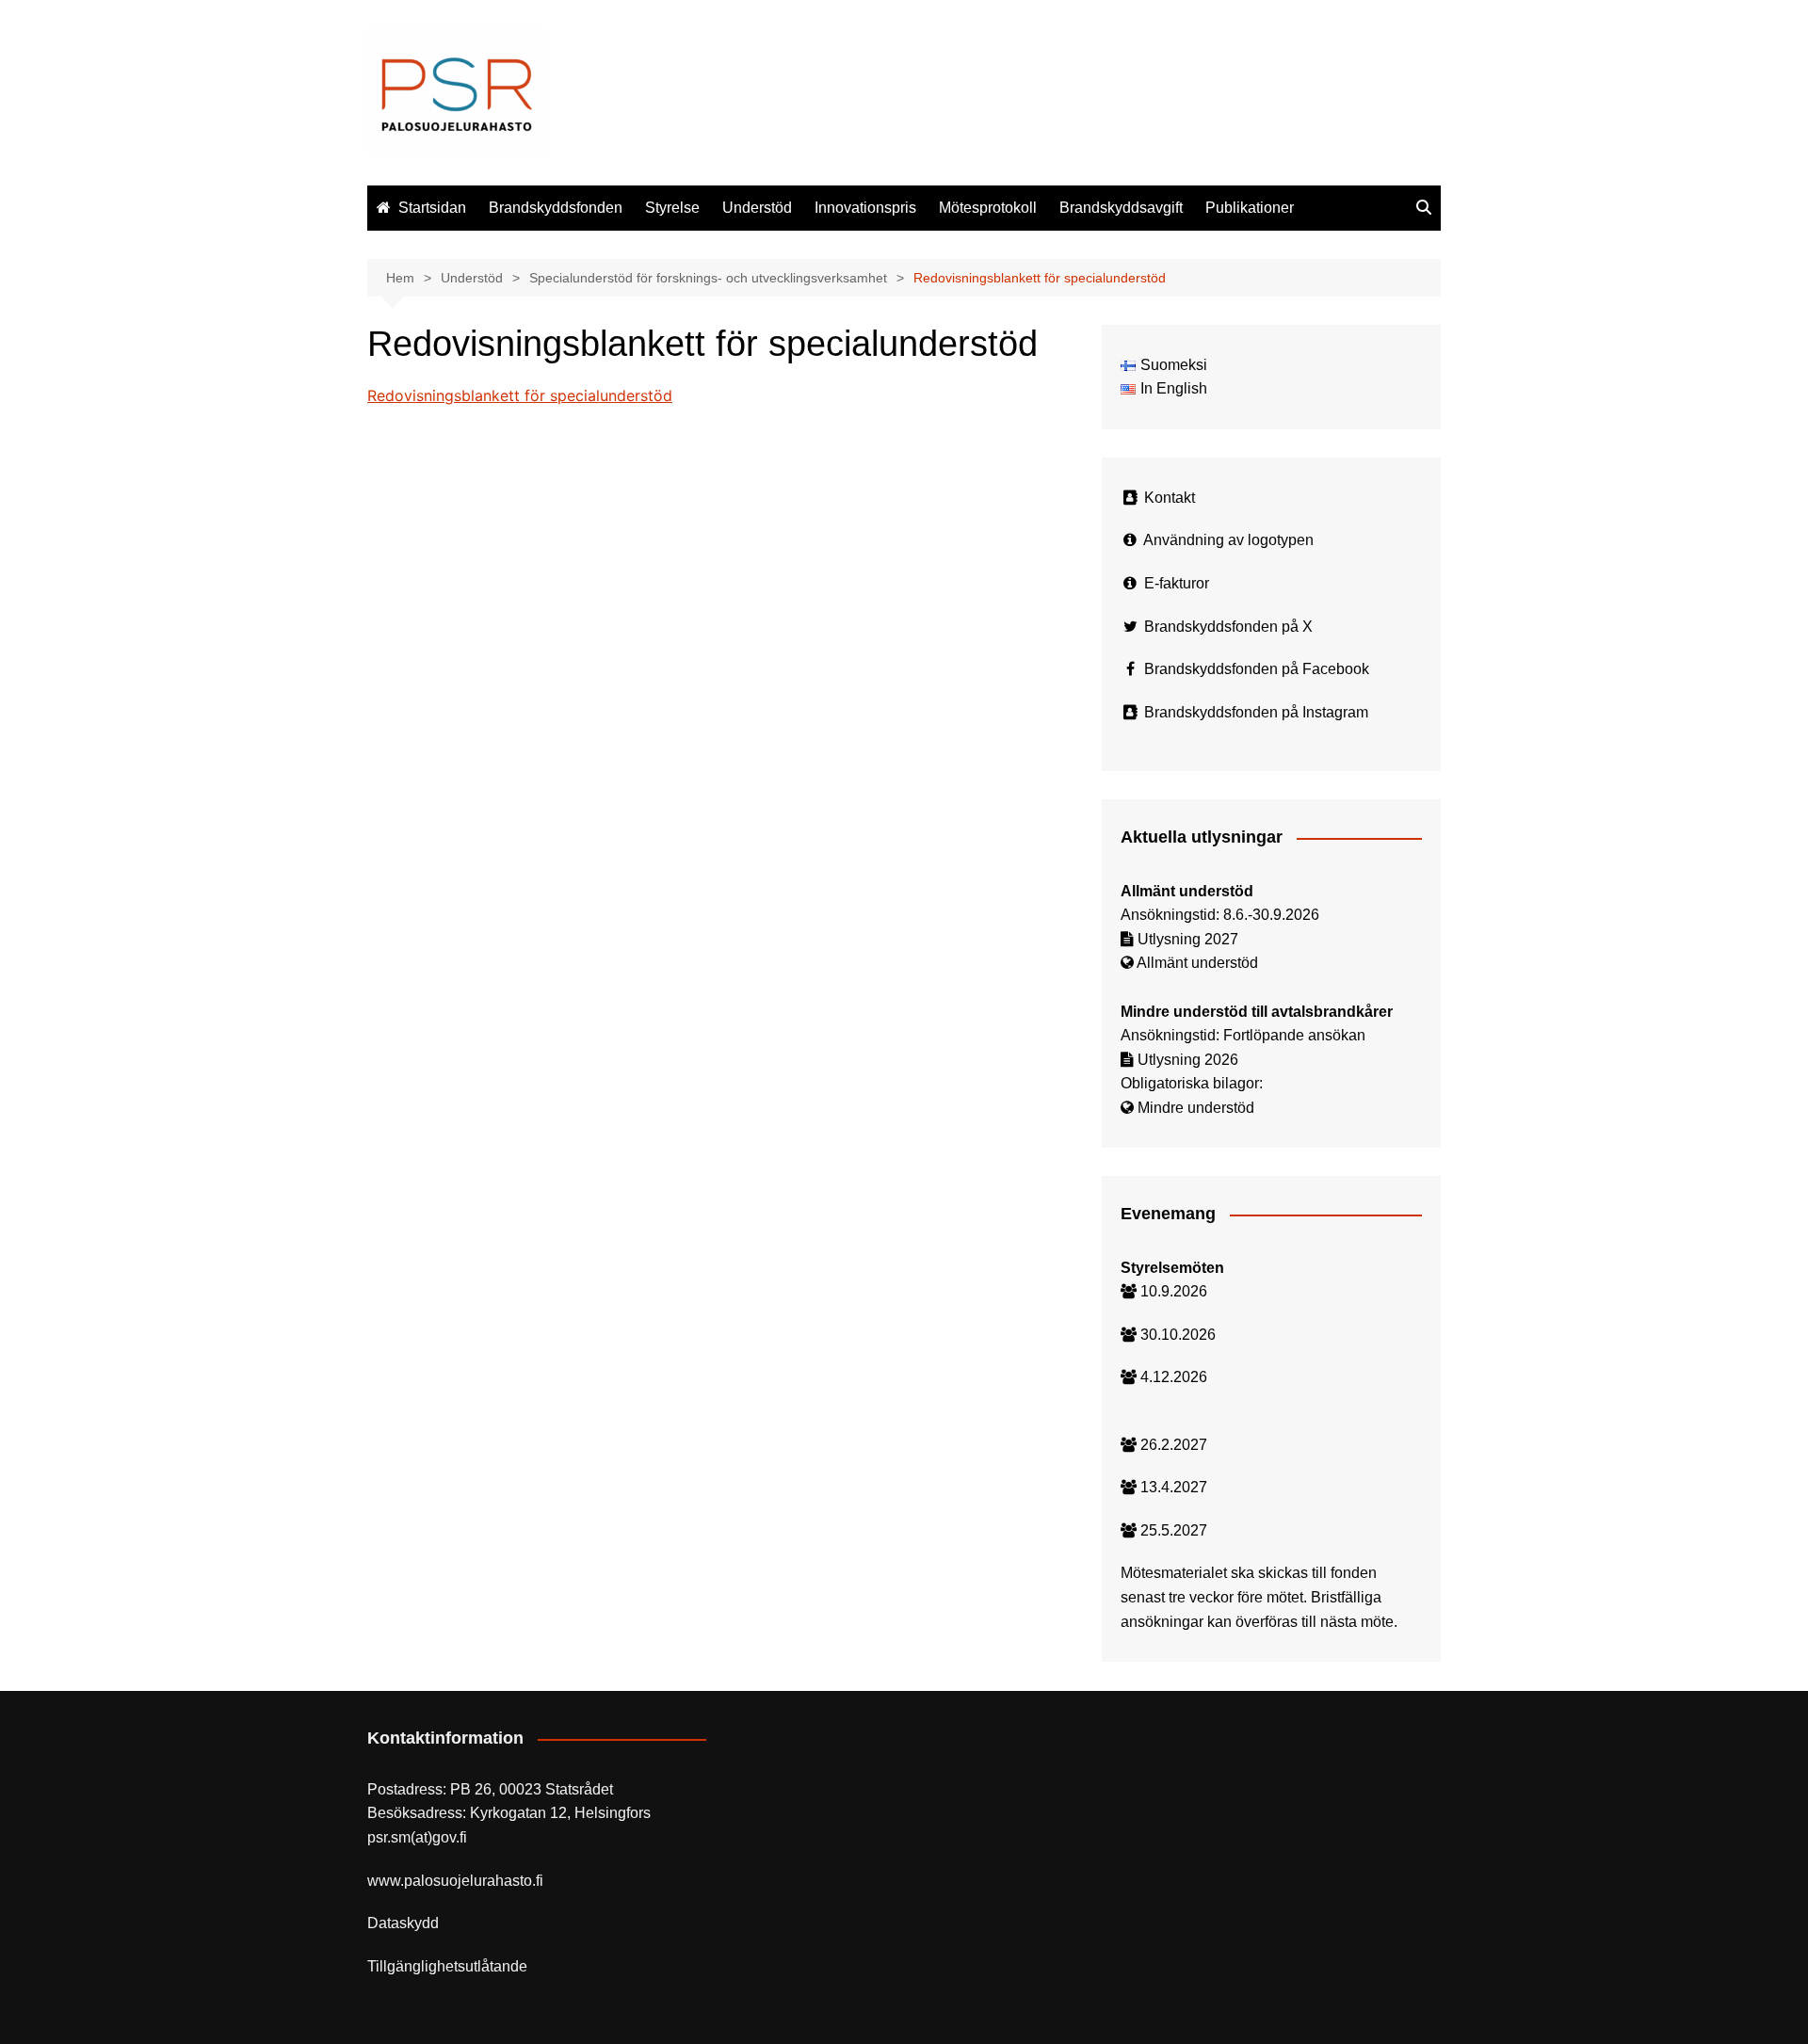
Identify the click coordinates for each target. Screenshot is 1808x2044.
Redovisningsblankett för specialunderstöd (520, 395)
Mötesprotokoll (988, 208)
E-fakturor (1177, 583)
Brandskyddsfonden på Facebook (1257, 669)
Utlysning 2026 (1188, 1060)
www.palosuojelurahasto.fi (455, 1881)
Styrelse (672, 208)
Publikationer (1250, 208)
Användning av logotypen (1228, 540)
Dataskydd (403, 1923)
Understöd (757, 208)
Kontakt (1170, 498)
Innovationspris (865, 208)
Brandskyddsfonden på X (1228, 627)
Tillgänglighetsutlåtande (447, 1966)
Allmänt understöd (1197, 963)
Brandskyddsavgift (1121, 208)
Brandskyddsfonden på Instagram (1256, 712)
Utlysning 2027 (1188, 939)
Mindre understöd (1196, 1108)
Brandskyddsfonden (556, 208)
